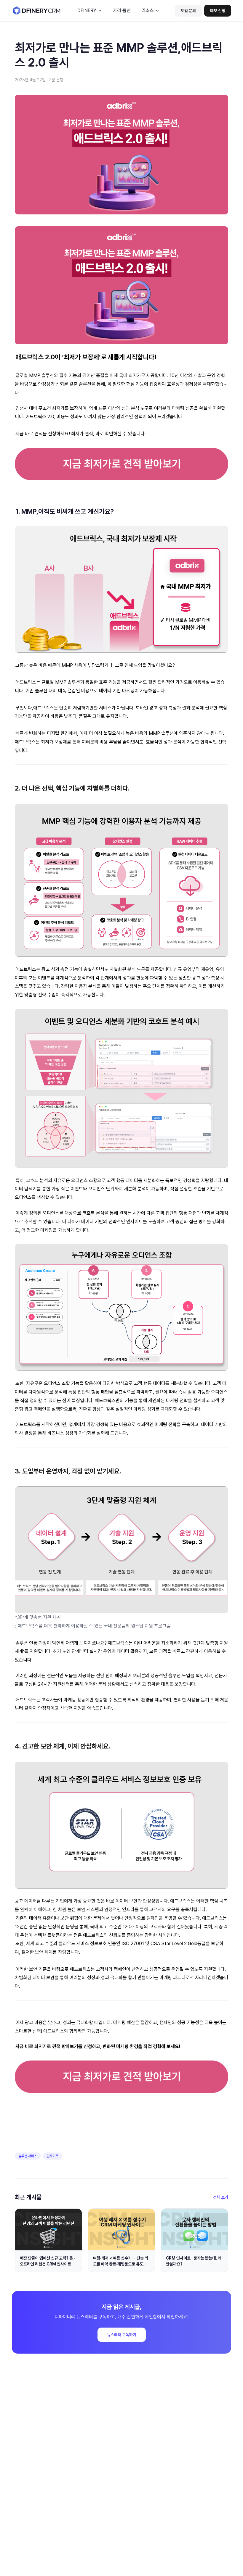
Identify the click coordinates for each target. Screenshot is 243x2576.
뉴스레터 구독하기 (122, 2335)
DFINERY (87, 10)
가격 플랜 (122, 10)
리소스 (148, 10)
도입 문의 (188, 11)
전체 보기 (221, 2197)
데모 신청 (218, 11)
